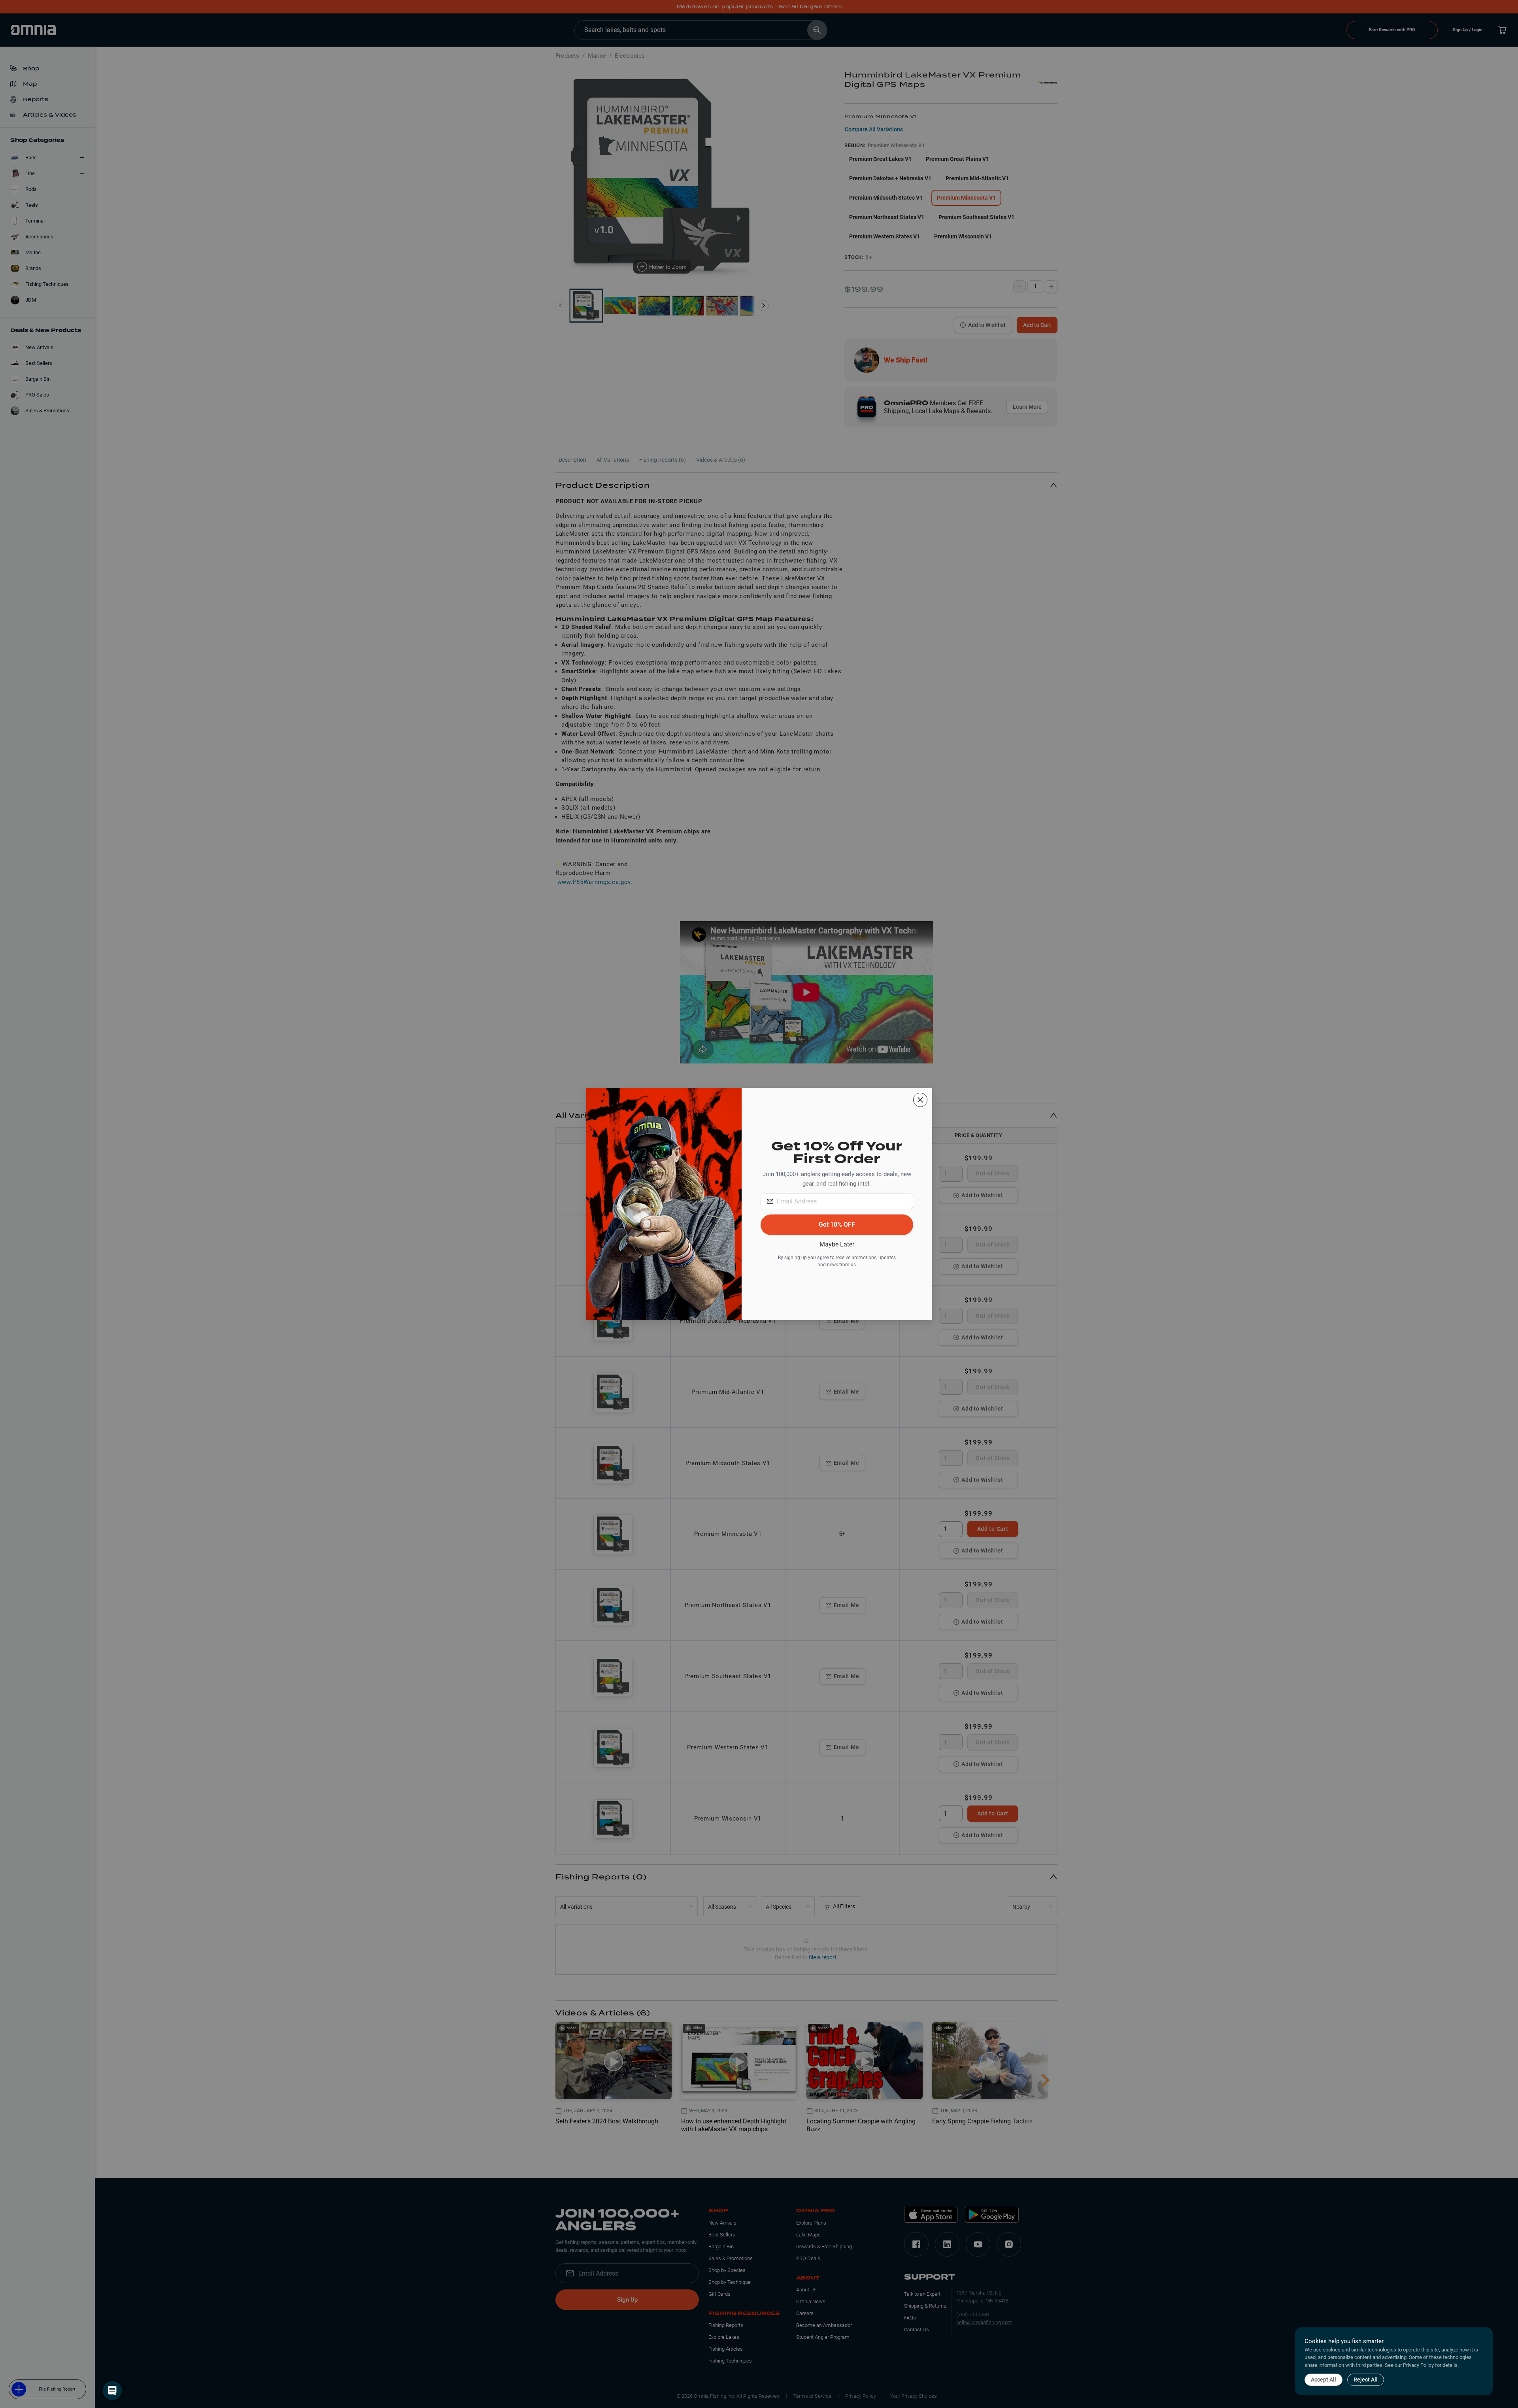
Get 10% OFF (837, 1225)
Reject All (1366, 2380)
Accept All (1324, 2380)
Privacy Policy (1418, 2365)
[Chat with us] (112, 2391)
